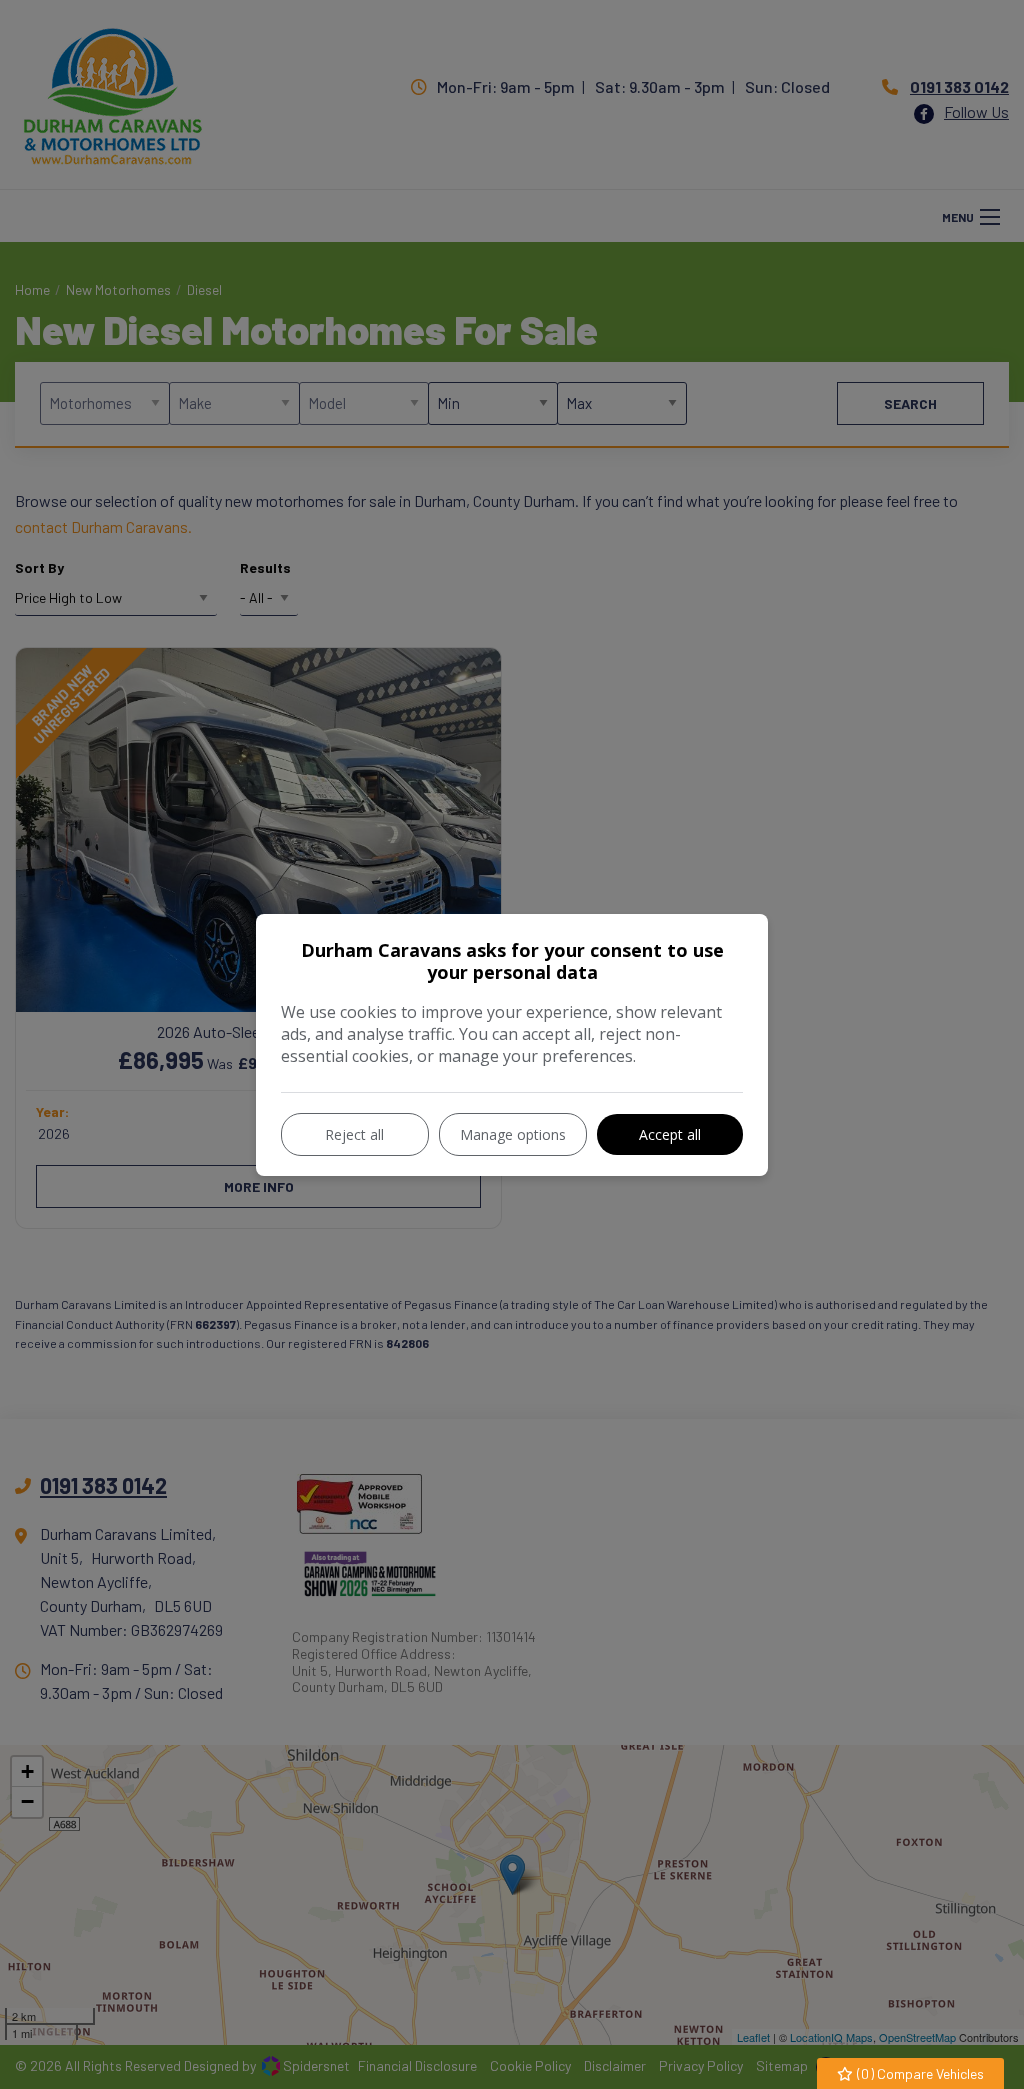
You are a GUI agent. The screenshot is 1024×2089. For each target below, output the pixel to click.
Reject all (354, 1134)
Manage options (513, 1134)
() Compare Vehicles (919, 2073)
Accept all (670, 1134)
